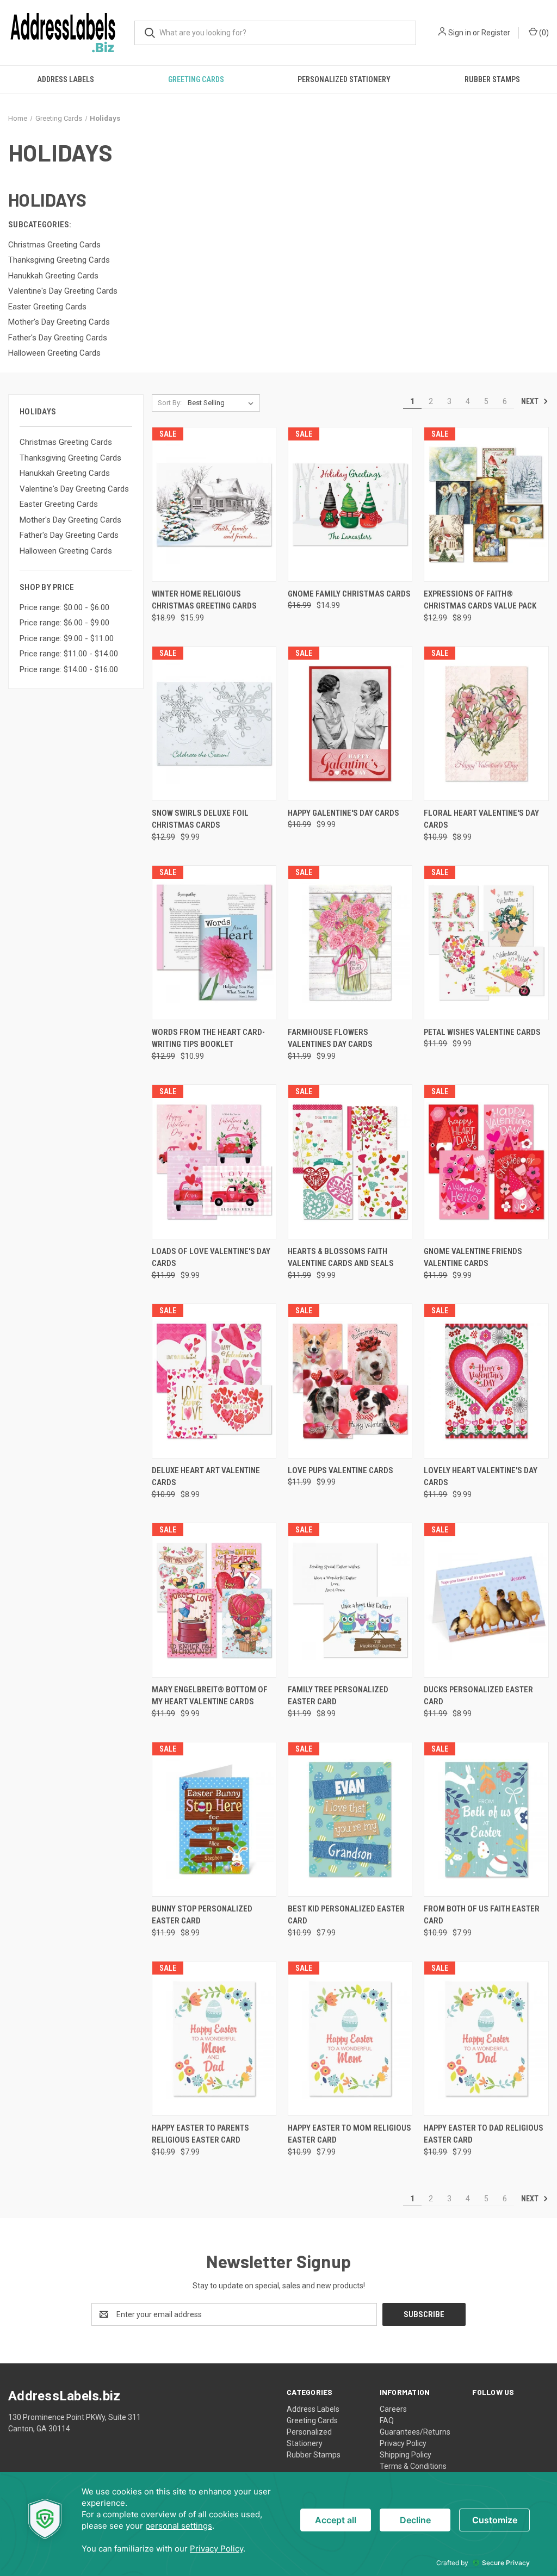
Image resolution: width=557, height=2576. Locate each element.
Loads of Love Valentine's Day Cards (211, 1258)
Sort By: (170, 403)
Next (531, 401)
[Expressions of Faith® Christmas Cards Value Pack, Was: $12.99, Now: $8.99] (486, 504)
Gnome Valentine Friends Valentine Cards (473, 1258)
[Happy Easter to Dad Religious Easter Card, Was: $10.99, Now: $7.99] (486, 2038)
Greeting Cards (196, 79)
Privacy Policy (403, 2443)
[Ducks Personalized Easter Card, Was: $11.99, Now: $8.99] (486, 1600)
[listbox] (223, 403)
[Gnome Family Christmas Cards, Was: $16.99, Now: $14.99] (350, 504)
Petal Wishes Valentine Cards (482, 1032)
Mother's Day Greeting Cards (70, 520)
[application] (278, 2524)
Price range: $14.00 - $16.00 (69, 669)
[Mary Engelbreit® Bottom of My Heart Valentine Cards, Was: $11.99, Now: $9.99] (214, 1600)
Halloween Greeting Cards (66, 551)
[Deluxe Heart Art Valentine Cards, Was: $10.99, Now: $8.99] (214, 1381)
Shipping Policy (406, 2455)
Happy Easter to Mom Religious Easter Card (349, 2134)
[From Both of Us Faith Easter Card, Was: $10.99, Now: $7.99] (486, 1819)
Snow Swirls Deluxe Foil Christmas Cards (200, 819)
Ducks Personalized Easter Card (478, 1696)
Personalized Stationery (344, 79)
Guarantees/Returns (415, 2432)
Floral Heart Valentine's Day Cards (481, 819)
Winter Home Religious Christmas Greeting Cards (204, 600)
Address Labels (66, 79)
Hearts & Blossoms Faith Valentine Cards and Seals (341, 1258)
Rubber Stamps (492, 79)
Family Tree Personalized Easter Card (338, 1696)
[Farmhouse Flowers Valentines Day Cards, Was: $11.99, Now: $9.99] (350, 943)
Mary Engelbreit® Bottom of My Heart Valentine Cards (210, 1696)
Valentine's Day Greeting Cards (74, 489)
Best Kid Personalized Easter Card (346, 1915)
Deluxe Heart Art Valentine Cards (206, 1477)
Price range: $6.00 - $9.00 (64, 623)
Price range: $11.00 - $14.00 (69, 654)
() (543, 33)
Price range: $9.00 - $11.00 (67, 638)
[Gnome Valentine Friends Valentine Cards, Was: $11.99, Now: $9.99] (486, 1162)
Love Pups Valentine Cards (341, 1470)
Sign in (460, 33)
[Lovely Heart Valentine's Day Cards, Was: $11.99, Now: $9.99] (486, 1381)
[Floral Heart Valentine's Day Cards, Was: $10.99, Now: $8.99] (486, 724)
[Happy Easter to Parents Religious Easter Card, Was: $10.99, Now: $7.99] (214, 2038)
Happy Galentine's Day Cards (344, 813)
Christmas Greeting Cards (66, 442)
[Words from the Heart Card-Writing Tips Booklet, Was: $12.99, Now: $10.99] (214, 943)
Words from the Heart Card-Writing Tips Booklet (208, 1038)
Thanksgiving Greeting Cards (70, 458)
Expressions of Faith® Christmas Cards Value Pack (480, 600)
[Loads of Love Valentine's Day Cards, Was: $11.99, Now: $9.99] (214, 1162)
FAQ (387, 2420)
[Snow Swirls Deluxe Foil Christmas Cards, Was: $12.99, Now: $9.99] (214, 724)
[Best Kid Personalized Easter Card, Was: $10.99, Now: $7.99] (350, 1819)
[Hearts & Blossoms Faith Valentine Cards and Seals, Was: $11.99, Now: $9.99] (350, 1162)
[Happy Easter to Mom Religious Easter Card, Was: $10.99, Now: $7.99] (350, 2038)
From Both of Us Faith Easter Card (482, 1915)
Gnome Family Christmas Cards (349, 594)
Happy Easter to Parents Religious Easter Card (200, 2134)
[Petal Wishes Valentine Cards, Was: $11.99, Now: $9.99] (486, 943)
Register (496, 33)
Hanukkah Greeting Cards (65, 473)
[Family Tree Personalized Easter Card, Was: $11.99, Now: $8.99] (350, 1600)
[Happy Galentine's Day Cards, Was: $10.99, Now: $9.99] (350, 724)
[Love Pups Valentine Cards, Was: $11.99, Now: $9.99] (350, 1381)
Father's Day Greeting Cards (69, 535)
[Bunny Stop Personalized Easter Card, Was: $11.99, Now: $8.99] (214, 1819)
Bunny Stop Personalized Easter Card (202, 1915)
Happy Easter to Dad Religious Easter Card (484, 2134)
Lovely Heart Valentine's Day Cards (481, 1477)
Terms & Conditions (413, 2466)
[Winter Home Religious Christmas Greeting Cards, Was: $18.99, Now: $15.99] (214, 504)
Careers (393, 2409)
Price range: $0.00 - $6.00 (64, 607)
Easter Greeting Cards (59, 504)
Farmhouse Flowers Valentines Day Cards (330, 1038)
